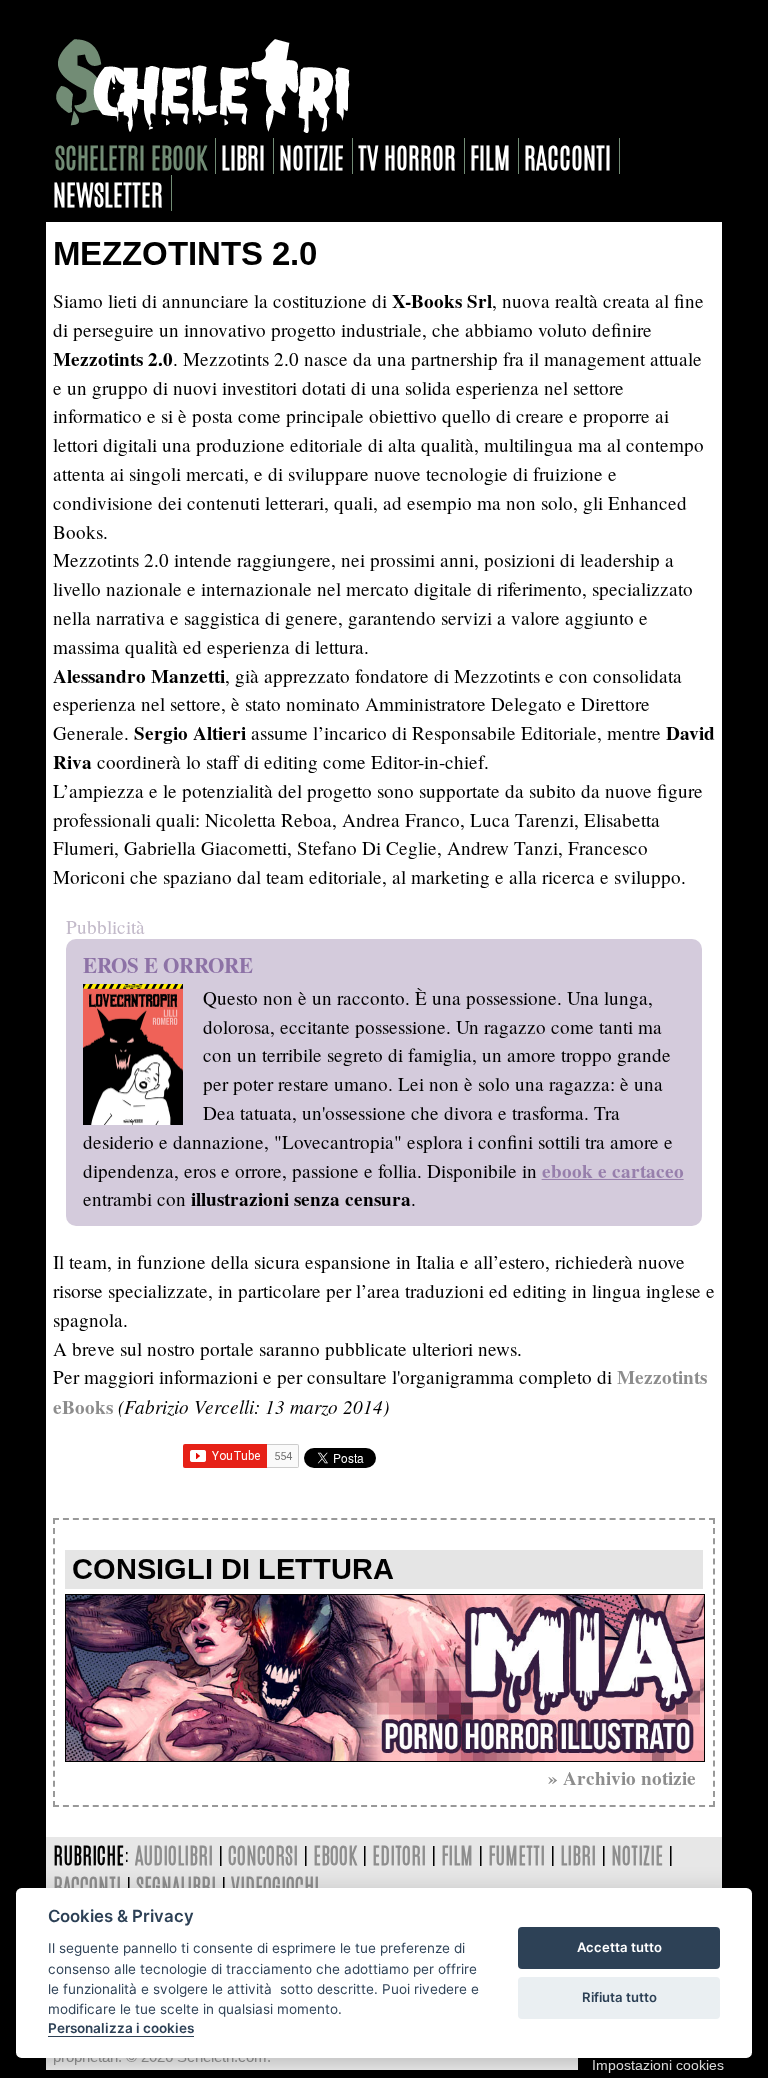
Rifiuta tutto (619, 1997)
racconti (567, 156)
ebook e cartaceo (613, 1171)
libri (243, 156)
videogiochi (275, 1885)
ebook (335, 1854)
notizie (311, 156)
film (490, 156)
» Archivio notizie (622, 1778)
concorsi (263, 1854)
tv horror (407, 156)
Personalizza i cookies (121, 2028)
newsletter (108, 193)
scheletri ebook (131, 156)
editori (399, 1854)
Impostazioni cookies (658, 2065)
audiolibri (174, 1854)
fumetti (516, 1854)
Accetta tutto (619, 1947)
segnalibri (176, 1885)
